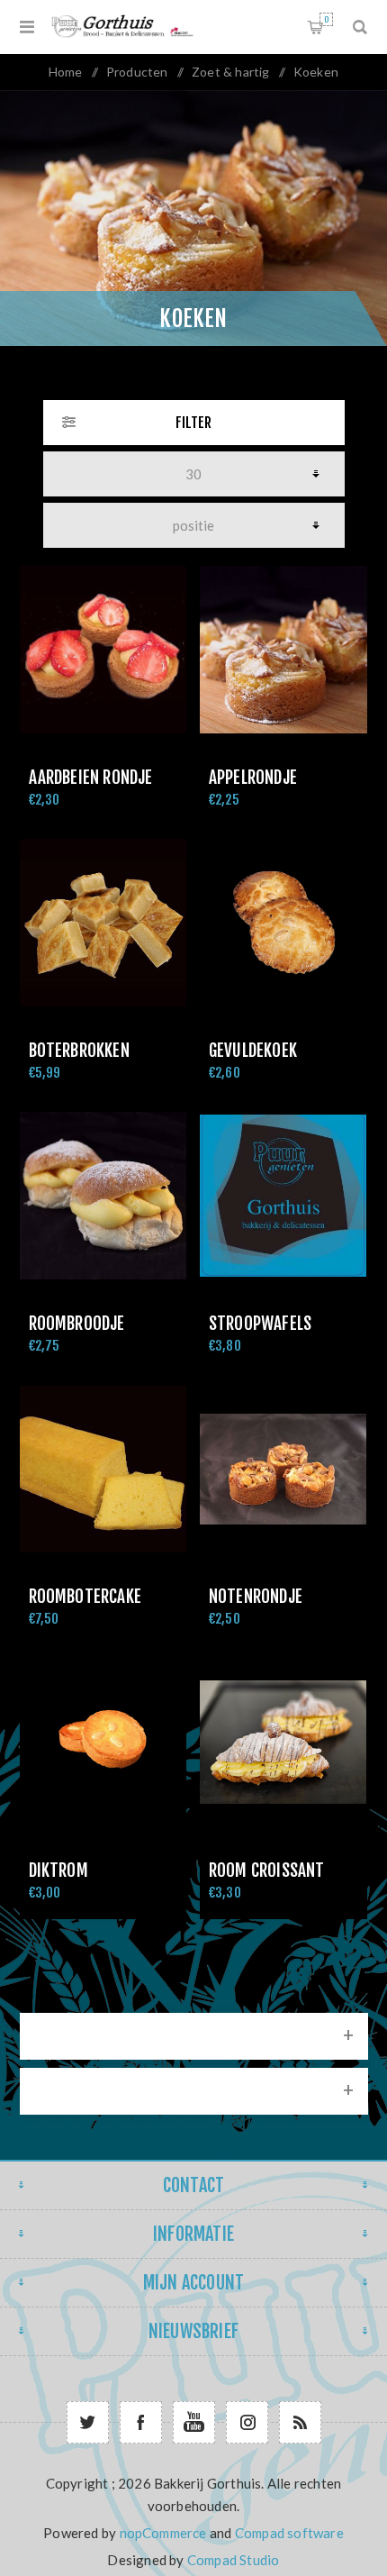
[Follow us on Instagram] (247, 2422)
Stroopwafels (260, 1324)
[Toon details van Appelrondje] (283, 650)
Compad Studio (234, 2560)
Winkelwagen (326, 19)
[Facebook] (141, 2422)
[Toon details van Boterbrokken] (103, 923)
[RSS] (300, 2422)
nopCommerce (163, 2533)
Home (66, 72)
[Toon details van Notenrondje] (283, 1470)
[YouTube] (194, 2422)
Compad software (289, 2533)
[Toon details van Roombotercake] (103, 1470)
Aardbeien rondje (91, 778)
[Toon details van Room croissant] (283, 1743)
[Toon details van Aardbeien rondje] (103, 650)
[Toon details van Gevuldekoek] (283, 923)
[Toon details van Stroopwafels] (283, 1196)
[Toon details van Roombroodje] (103, 1196)
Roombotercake (85, 1597)
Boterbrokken (79, 1051)
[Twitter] (88, 2422)
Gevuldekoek (253, 1051)
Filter (193, 423)
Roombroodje (77, 1324)
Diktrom (58, 1871)
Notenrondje (256, 1597)
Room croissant (267, 1871)
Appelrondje (253, 778)
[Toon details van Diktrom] (103, 1743)
